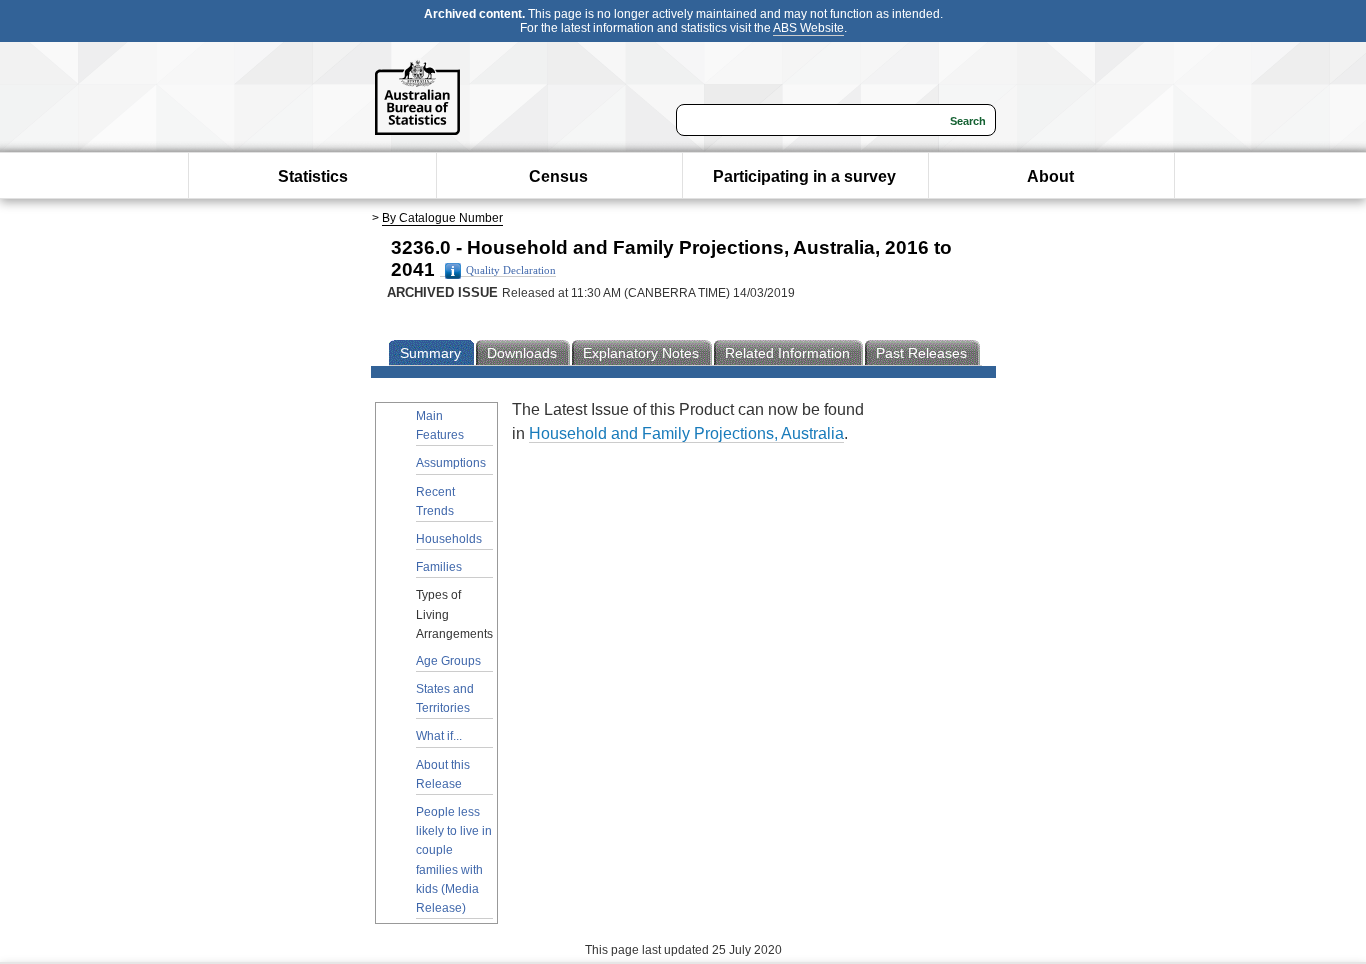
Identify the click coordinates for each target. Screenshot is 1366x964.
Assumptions (451, 463)
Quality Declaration (511, 270)
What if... (439, 736)
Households (449, 539)
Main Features (440, 425)
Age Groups (448, 661)
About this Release (443, 774)
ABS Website (808, 28)
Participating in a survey (804, 176)
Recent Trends (435, 501)
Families (439, 567)
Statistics (313, 176)
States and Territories (445, 698)
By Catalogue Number (442, 218)
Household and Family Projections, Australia (686, 433)
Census (558, 176)
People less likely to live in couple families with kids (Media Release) (454, 860)
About (1050, 176)
